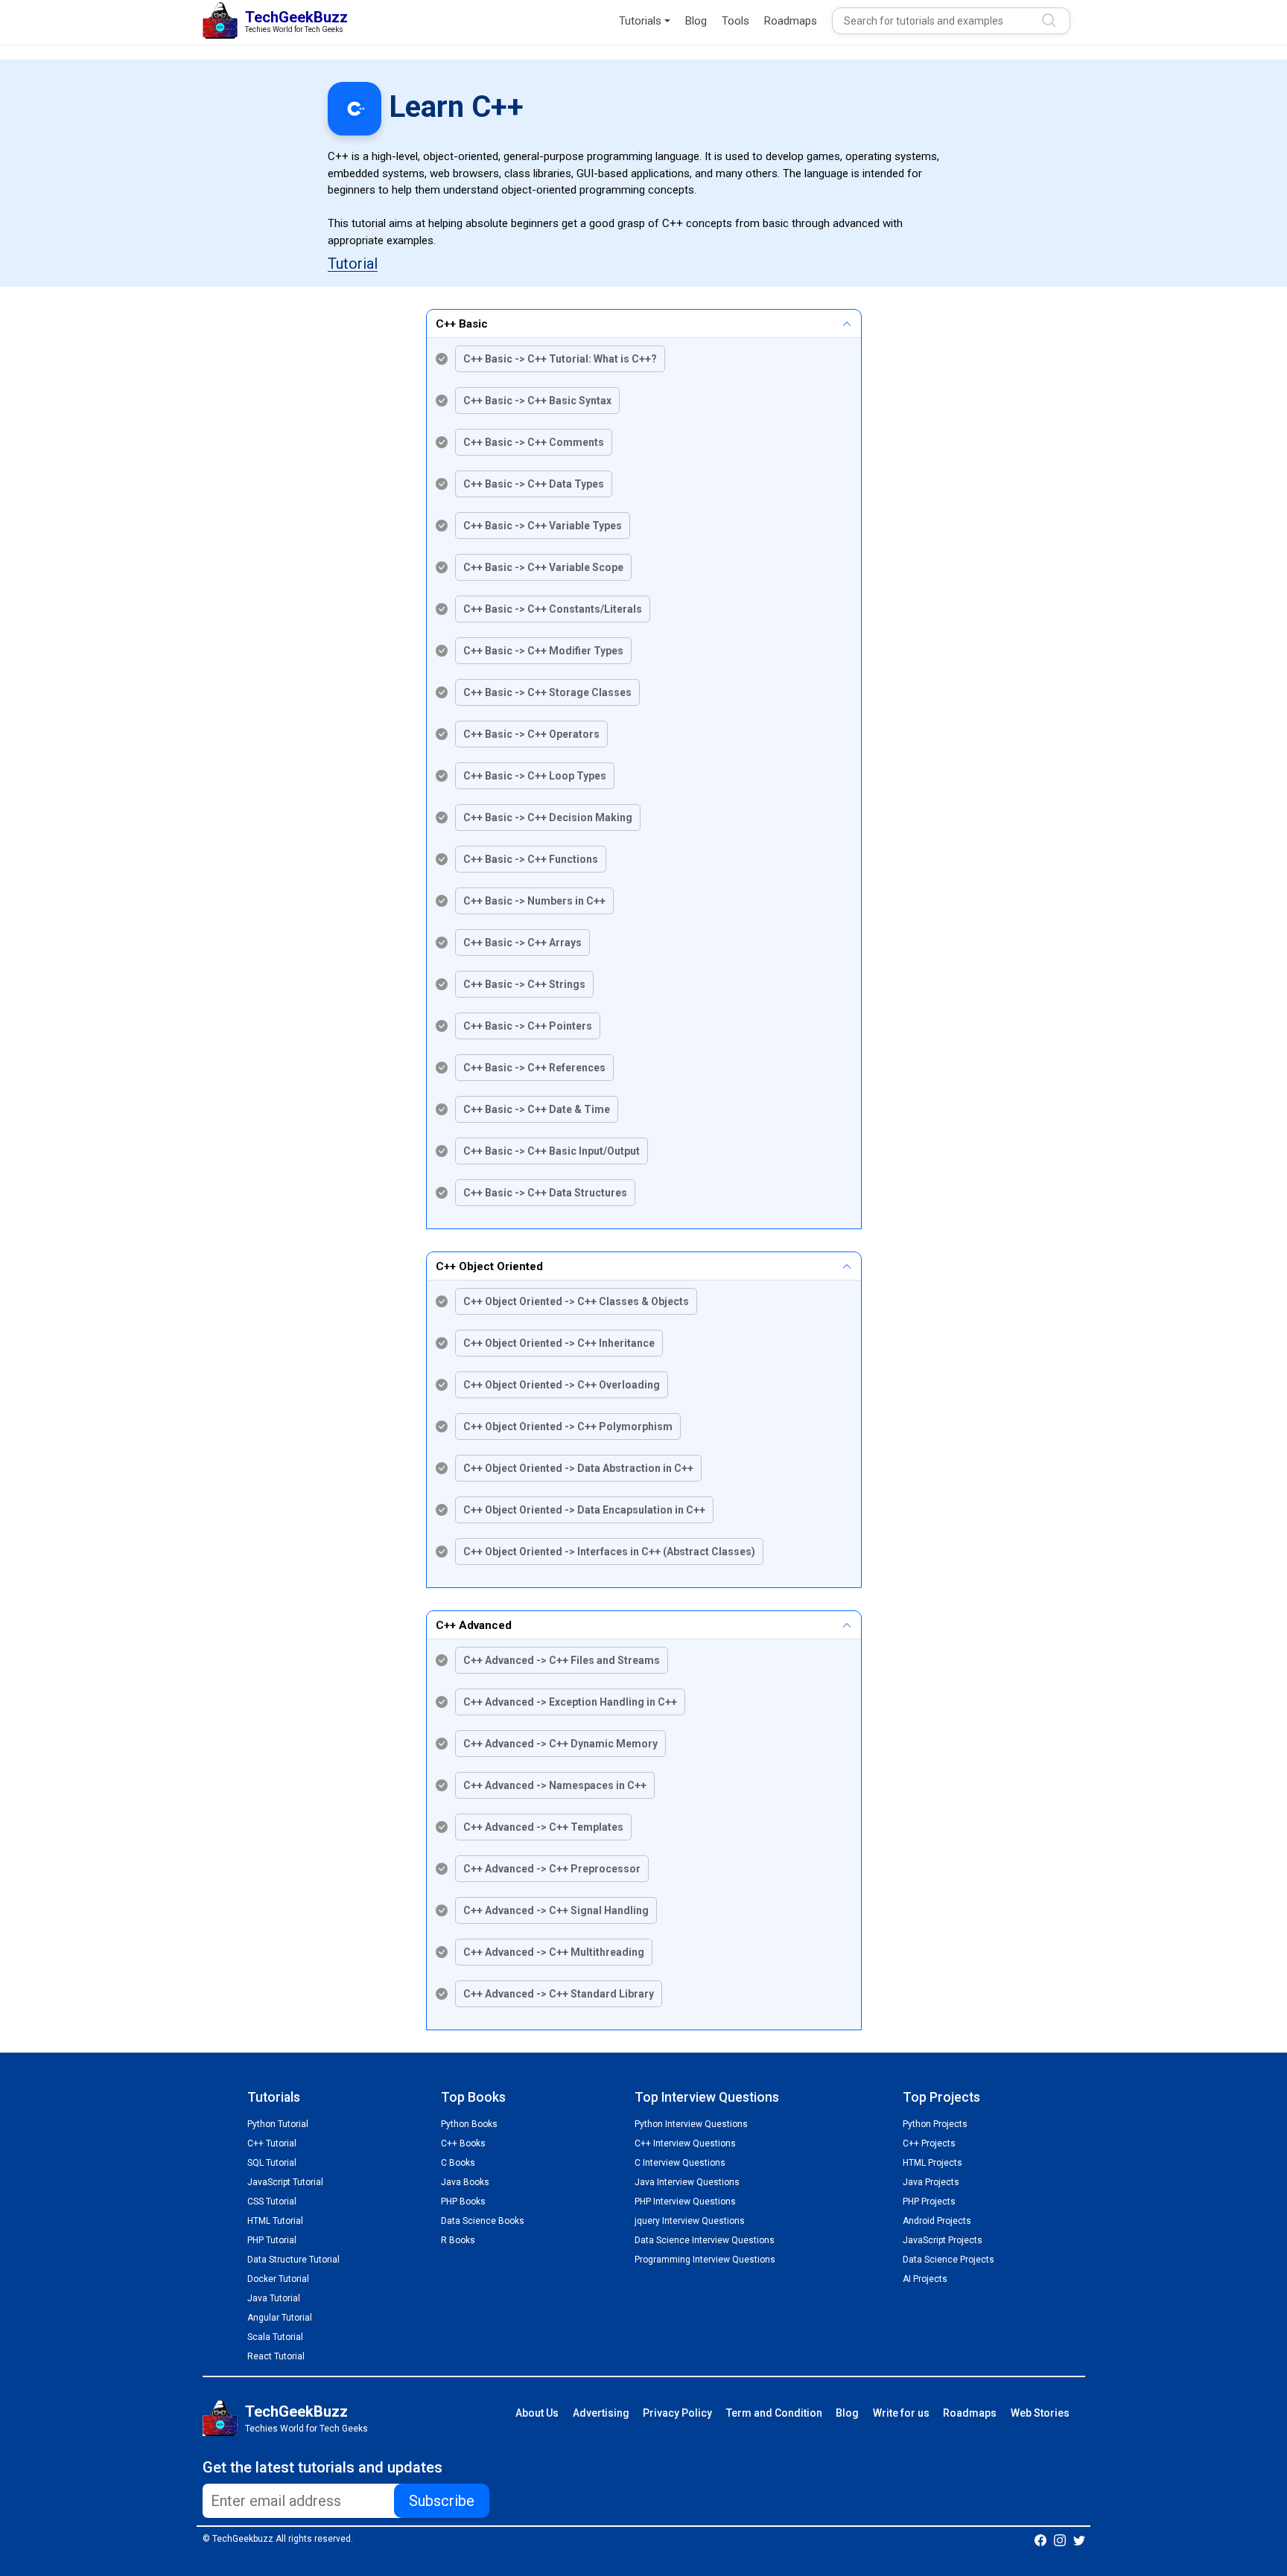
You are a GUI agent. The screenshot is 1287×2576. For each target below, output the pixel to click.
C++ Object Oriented (489, 1266)
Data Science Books (483, 2221)
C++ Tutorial (272, 2143)
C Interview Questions (680, 2163)
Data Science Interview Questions (705, 2240)
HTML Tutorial (275, 2221)
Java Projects (931, 2182)
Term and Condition (774, 2413)
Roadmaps (791, 21)
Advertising (601, 2413)
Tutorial (353, 264)
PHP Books (463, 2202)
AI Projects (925, 2279)
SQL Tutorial (272, 2163)
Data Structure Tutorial (293, 2260)
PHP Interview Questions (685, 2202)
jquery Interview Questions (690, 2221)
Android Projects (937, 2221)
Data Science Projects (948, 2260)
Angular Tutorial (280, 2318)
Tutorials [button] (640, 21)
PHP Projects (929, 2202)
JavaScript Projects (943, 2240)
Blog (696, 21)
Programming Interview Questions (705, 2260)
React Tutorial (276, 2356)
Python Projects (935, 2124)
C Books (458, 2163)
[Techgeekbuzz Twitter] (1079, 2540)
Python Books (469, 2124)
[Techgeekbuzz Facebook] (1040, 2540)
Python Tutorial (278, 2124)
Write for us (901, 2413)
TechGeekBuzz (296, 2411)
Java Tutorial (274, 2298)
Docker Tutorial (278, 2279)
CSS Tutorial (272, 2202)
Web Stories (1040, 2413)
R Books (458, 2240)
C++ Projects (929, 2143)
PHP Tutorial (272, 2240)
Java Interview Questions (687, 2182)
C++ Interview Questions (685, 2143)
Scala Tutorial (275, 2337)
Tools (735, 21)
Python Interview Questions (691, 2124)
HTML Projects (932, 2163)
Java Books (465, 2182)
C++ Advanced (474, 1625)
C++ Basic (462, 324)
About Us (537, 2413)
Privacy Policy (677, 2413)
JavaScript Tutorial (285, 2182)
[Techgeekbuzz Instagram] (1060, 2540)
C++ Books (463, 2143)
